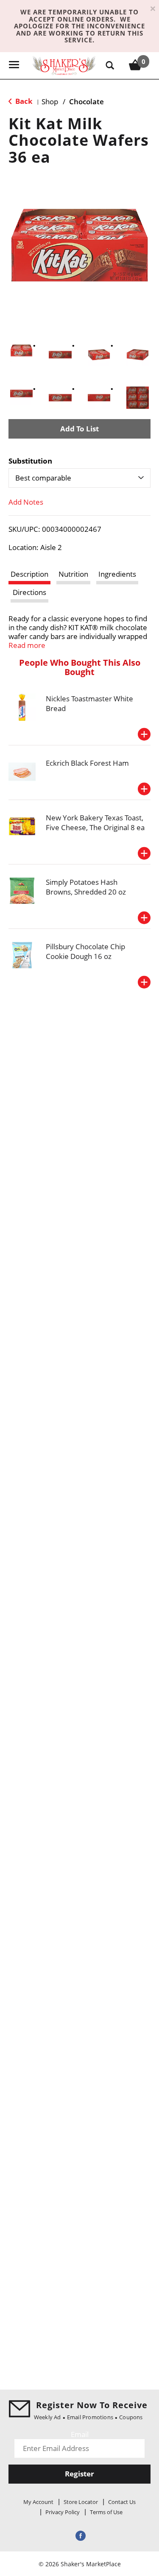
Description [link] (29, 574)
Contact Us (122, 2502)
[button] (21, 350)
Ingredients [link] (117, 574)
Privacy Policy (63, 2512)
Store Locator (81, 2502)
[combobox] (79, 478)
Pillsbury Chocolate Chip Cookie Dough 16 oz (85, 951)
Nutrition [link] (73, 574)
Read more (27, 645)
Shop (50, 101)
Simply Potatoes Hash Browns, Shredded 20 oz (86, 887)
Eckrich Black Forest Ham (87, 763)
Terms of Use (106, 2512)
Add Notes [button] (26, 502)
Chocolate (86, 101)
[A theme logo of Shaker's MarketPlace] (64, 65)
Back (23, 101)
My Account (38, 2502)
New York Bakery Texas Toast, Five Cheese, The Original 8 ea (95, 823)
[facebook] (80, 2535)
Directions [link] (29, 592)
